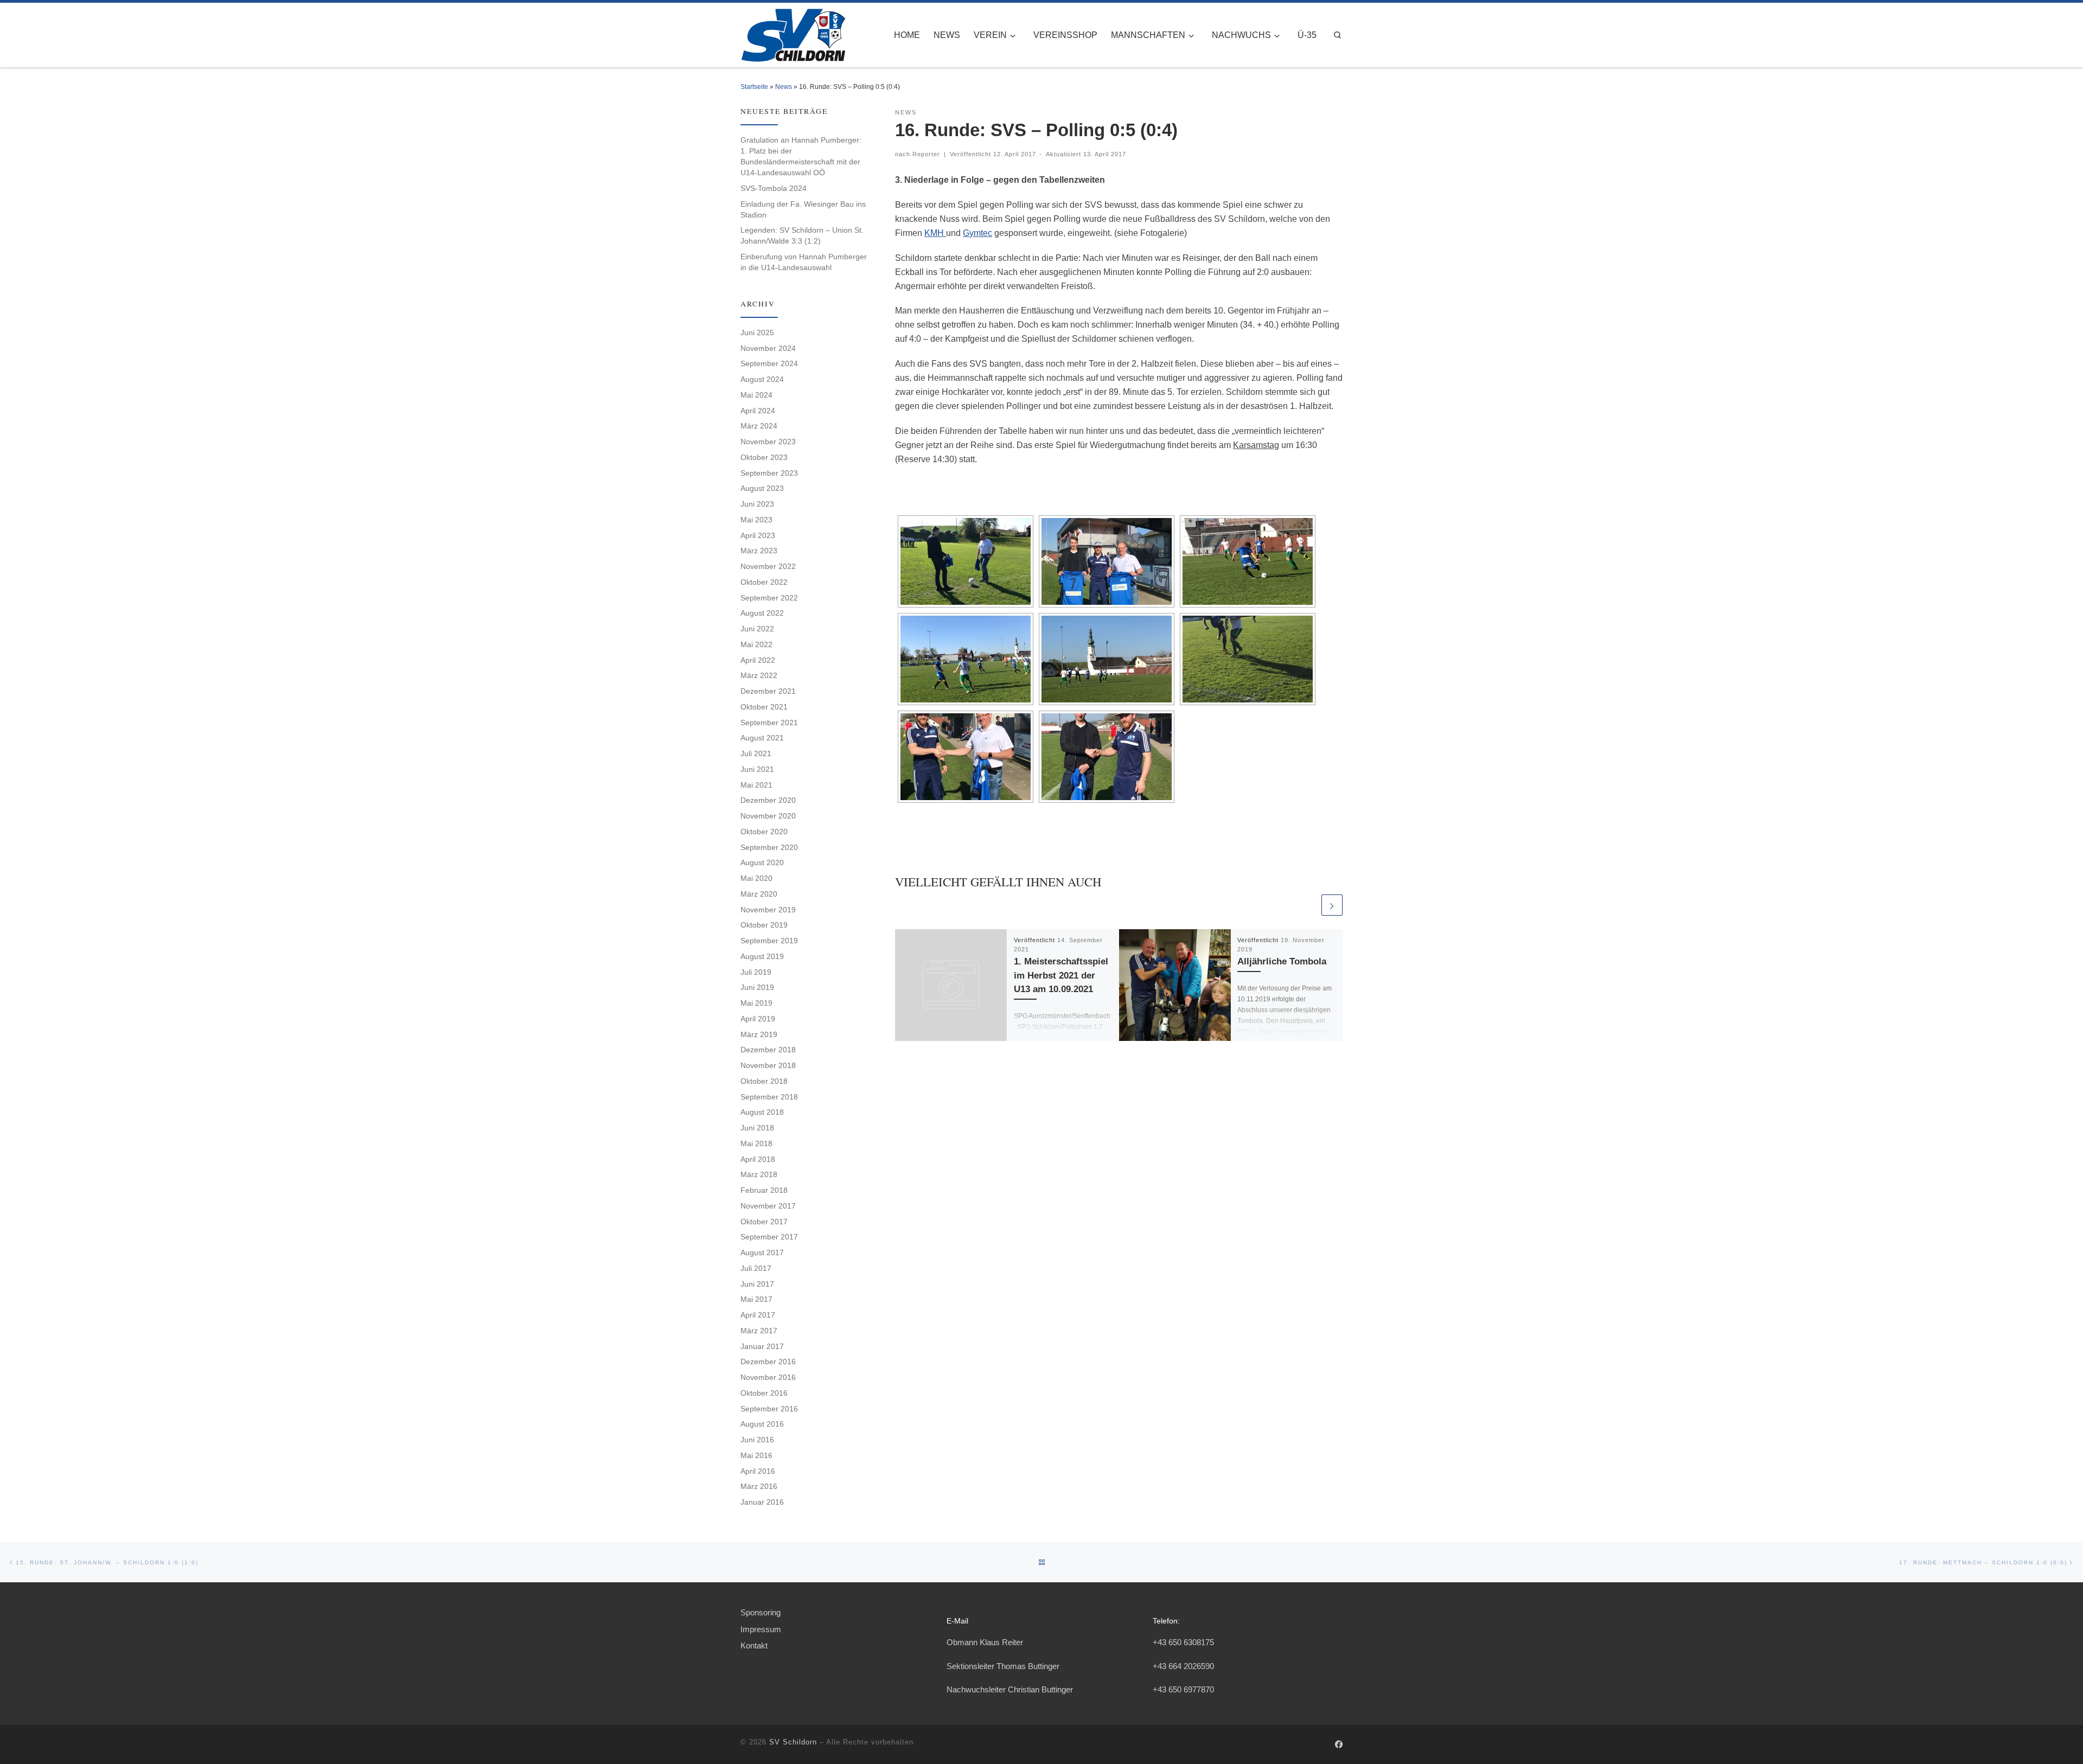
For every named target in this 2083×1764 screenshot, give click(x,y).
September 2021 (769, 723)
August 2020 (762, 862)
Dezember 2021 (768, 691)
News (784, 87)
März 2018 (759, 1174)
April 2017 (758, 1315)
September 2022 (769, 598)
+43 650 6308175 (1183, 1642)
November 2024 (768, 348)
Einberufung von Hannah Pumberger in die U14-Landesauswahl (804, 262)
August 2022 (762, 613)
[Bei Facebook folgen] (1339, 1745)
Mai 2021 (756, 785)
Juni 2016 (757, 1440)
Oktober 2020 (764, 832)
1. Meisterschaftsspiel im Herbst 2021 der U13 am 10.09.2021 (1061, 975)
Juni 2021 (757, 769)
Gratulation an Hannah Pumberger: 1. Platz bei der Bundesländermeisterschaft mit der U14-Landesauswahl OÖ (801, 156)
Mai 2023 (756, 520)
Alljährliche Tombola (1282, 961)
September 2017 (769, 1237)
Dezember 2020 (768, 800)
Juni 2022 (757, 629)
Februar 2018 (764, 1190)
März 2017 (759, 1331)
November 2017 (768, 1206)
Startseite (754, 87)
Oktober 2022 (764, 582)
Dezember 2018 (768, 1050)
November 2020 (768, 816)
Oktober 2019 (764, 925)
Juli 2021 (756, 753)
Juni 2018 (757, 1128)
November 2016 (768, 1377)
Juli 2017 (756, 1268)
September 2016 (769, 1409)
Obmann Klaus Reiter (985, 1642)
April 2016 (758, 1471)
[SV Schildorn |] (793, 33)
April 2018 (758, 1159)
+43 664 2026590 (1183, 1666)
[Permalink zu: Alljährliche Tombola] (1175, 985)
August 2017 (762, 1252)
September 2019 (769, 941)
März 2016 (759, 1486)
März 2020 (759, 894)
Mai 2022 (756, 644)
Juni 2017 (757, 1284)
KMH (935, 233)
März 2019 (759, 1034)
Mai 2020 (756, 878)
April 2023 (758, 535)
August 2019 (762, 956)
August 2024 (762, 379)
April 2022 (758, 660)
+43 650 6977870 (1183, 1689)
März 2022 (759, 675)
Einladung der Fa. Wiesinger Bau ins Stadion (803, 209)
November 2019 (768, 910)
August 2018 (762, 1112)
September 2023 (769, 473)
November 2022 (768, 566)
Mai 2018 (756, 1143)
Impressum (761, 1629)
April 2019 (758, 1019)
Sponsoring (761, 1612)
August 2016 (762, 1424)
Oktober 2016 (764, 1393)
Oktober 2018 (764, 1081)
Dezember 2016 (768, 1362)
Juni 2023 (757, 504)
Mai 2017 (756, 1299)
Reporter (926, 154)
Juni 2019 (757, 987)
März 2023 (759, 551)
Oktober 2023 (764, 457)
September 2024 (769, 363)
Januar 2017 (762, 1346)
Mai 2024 (756, 395)
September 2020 (769, 847)
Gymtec (977, 233)
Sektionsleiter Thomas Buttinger (1003, 1666)
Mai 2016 (756, 1455)
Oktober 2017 (764, 1222)
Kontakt (754, 1645)
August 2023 (762, 488)
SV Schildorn (793, 1742)
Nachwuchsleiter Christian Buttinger (1010, 1689)
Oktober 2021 (764, 707)
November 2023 (768, 442)
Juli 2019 (756, 972)
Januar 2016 (762, 1502)
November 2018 (768, 1065)
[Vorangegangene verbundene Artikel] (1308, 905)
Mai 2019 (756, 1003)
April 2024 (758, 411)
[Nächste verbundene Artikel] (1332, 905)
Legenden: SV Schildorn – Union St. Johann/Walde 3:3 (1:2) (802, 235)
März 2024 (759, 426)
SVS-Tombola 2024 (774, 188)
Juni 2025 (757, 333)
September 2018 (769, 1097)
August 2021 (762, 738)
